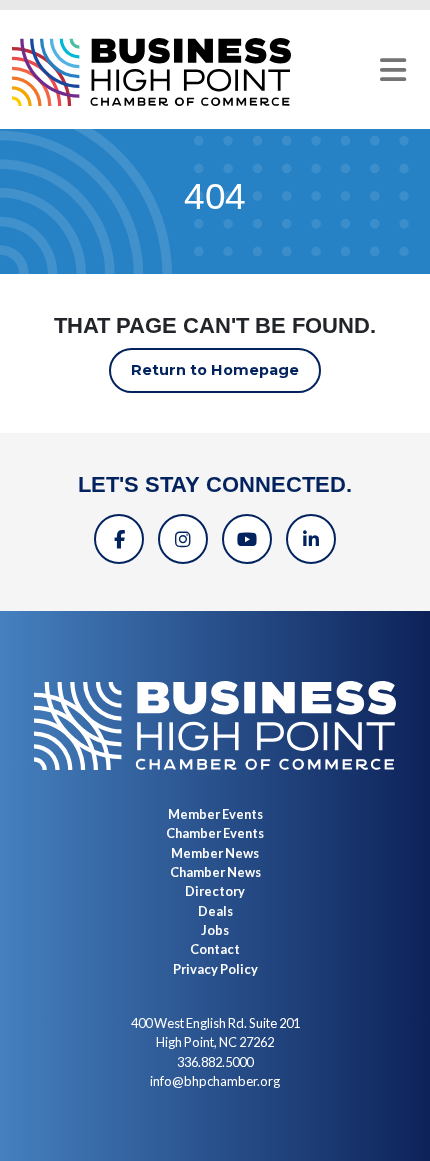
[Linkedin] (311, 539)
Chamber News (215, 872)
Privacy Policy (215, 969)
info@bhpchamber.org (215, 1081)
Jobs (215, 930)
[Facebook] (119, 539)
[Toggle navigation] (393, 70)
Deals (215, 911)
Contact (215, 949)
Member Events (215, 814)
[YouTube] (247, 539)
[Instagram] (183, 539)
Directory (215, 891)
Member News (215, 853)
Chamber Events (215, 833)
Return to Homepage (215, 370)
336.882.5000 (215, 1062)
